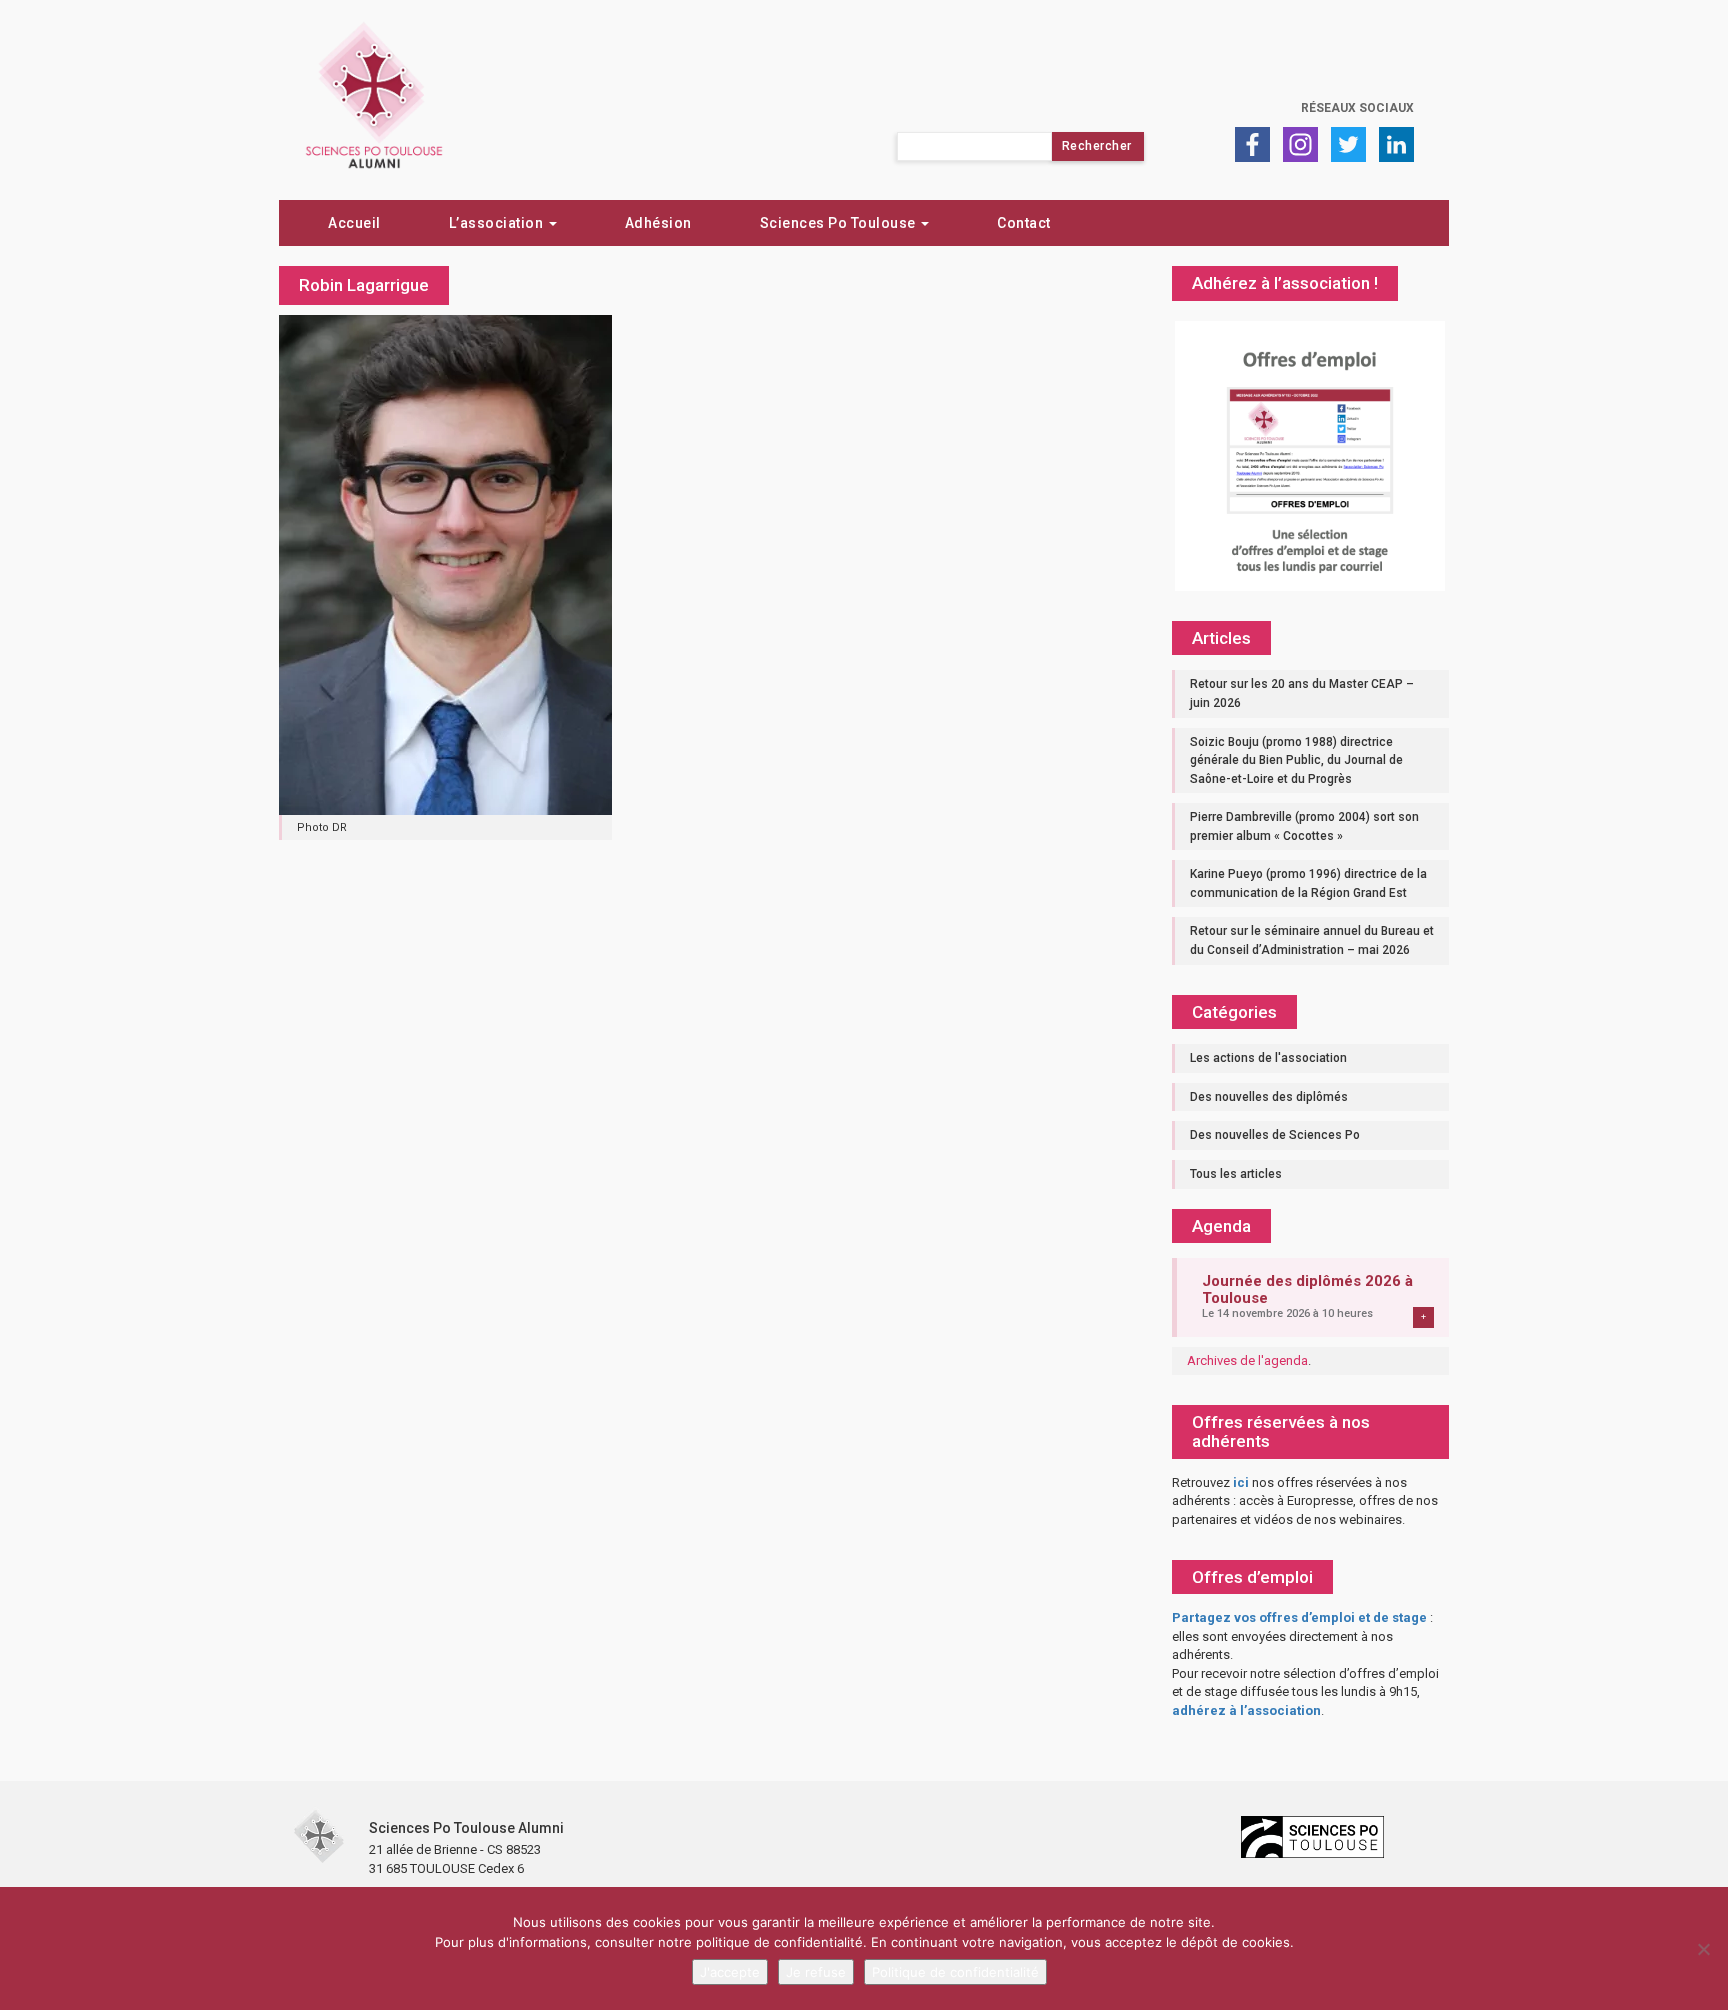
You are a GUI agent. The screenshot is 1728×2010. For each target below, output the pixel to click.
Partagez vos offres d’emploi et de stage (1299, 1617)
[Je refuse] (1703, 1949)
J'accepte (730, 1972)
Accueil (354, 223)
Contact (1024, 223)
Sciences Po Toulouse (840, 223)
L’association (498, 223)
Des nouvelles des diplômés (1269, 1097)
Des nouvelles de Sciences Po (1275, 1135)
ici (1241, 1482)
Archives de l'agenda (1247, 1360)
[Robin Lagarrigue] (445, 563)
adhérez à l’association (1246, 1710)
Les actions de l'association (1268, 1058)
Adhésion (658, 223)
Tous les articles (1236, 1174)
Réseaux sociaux (1357, 108)
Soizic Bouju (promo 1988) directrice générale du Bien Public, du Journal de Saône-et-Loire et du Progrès (1296, 760)
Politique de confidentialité (955, 1972)
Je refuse (816, 1972)
